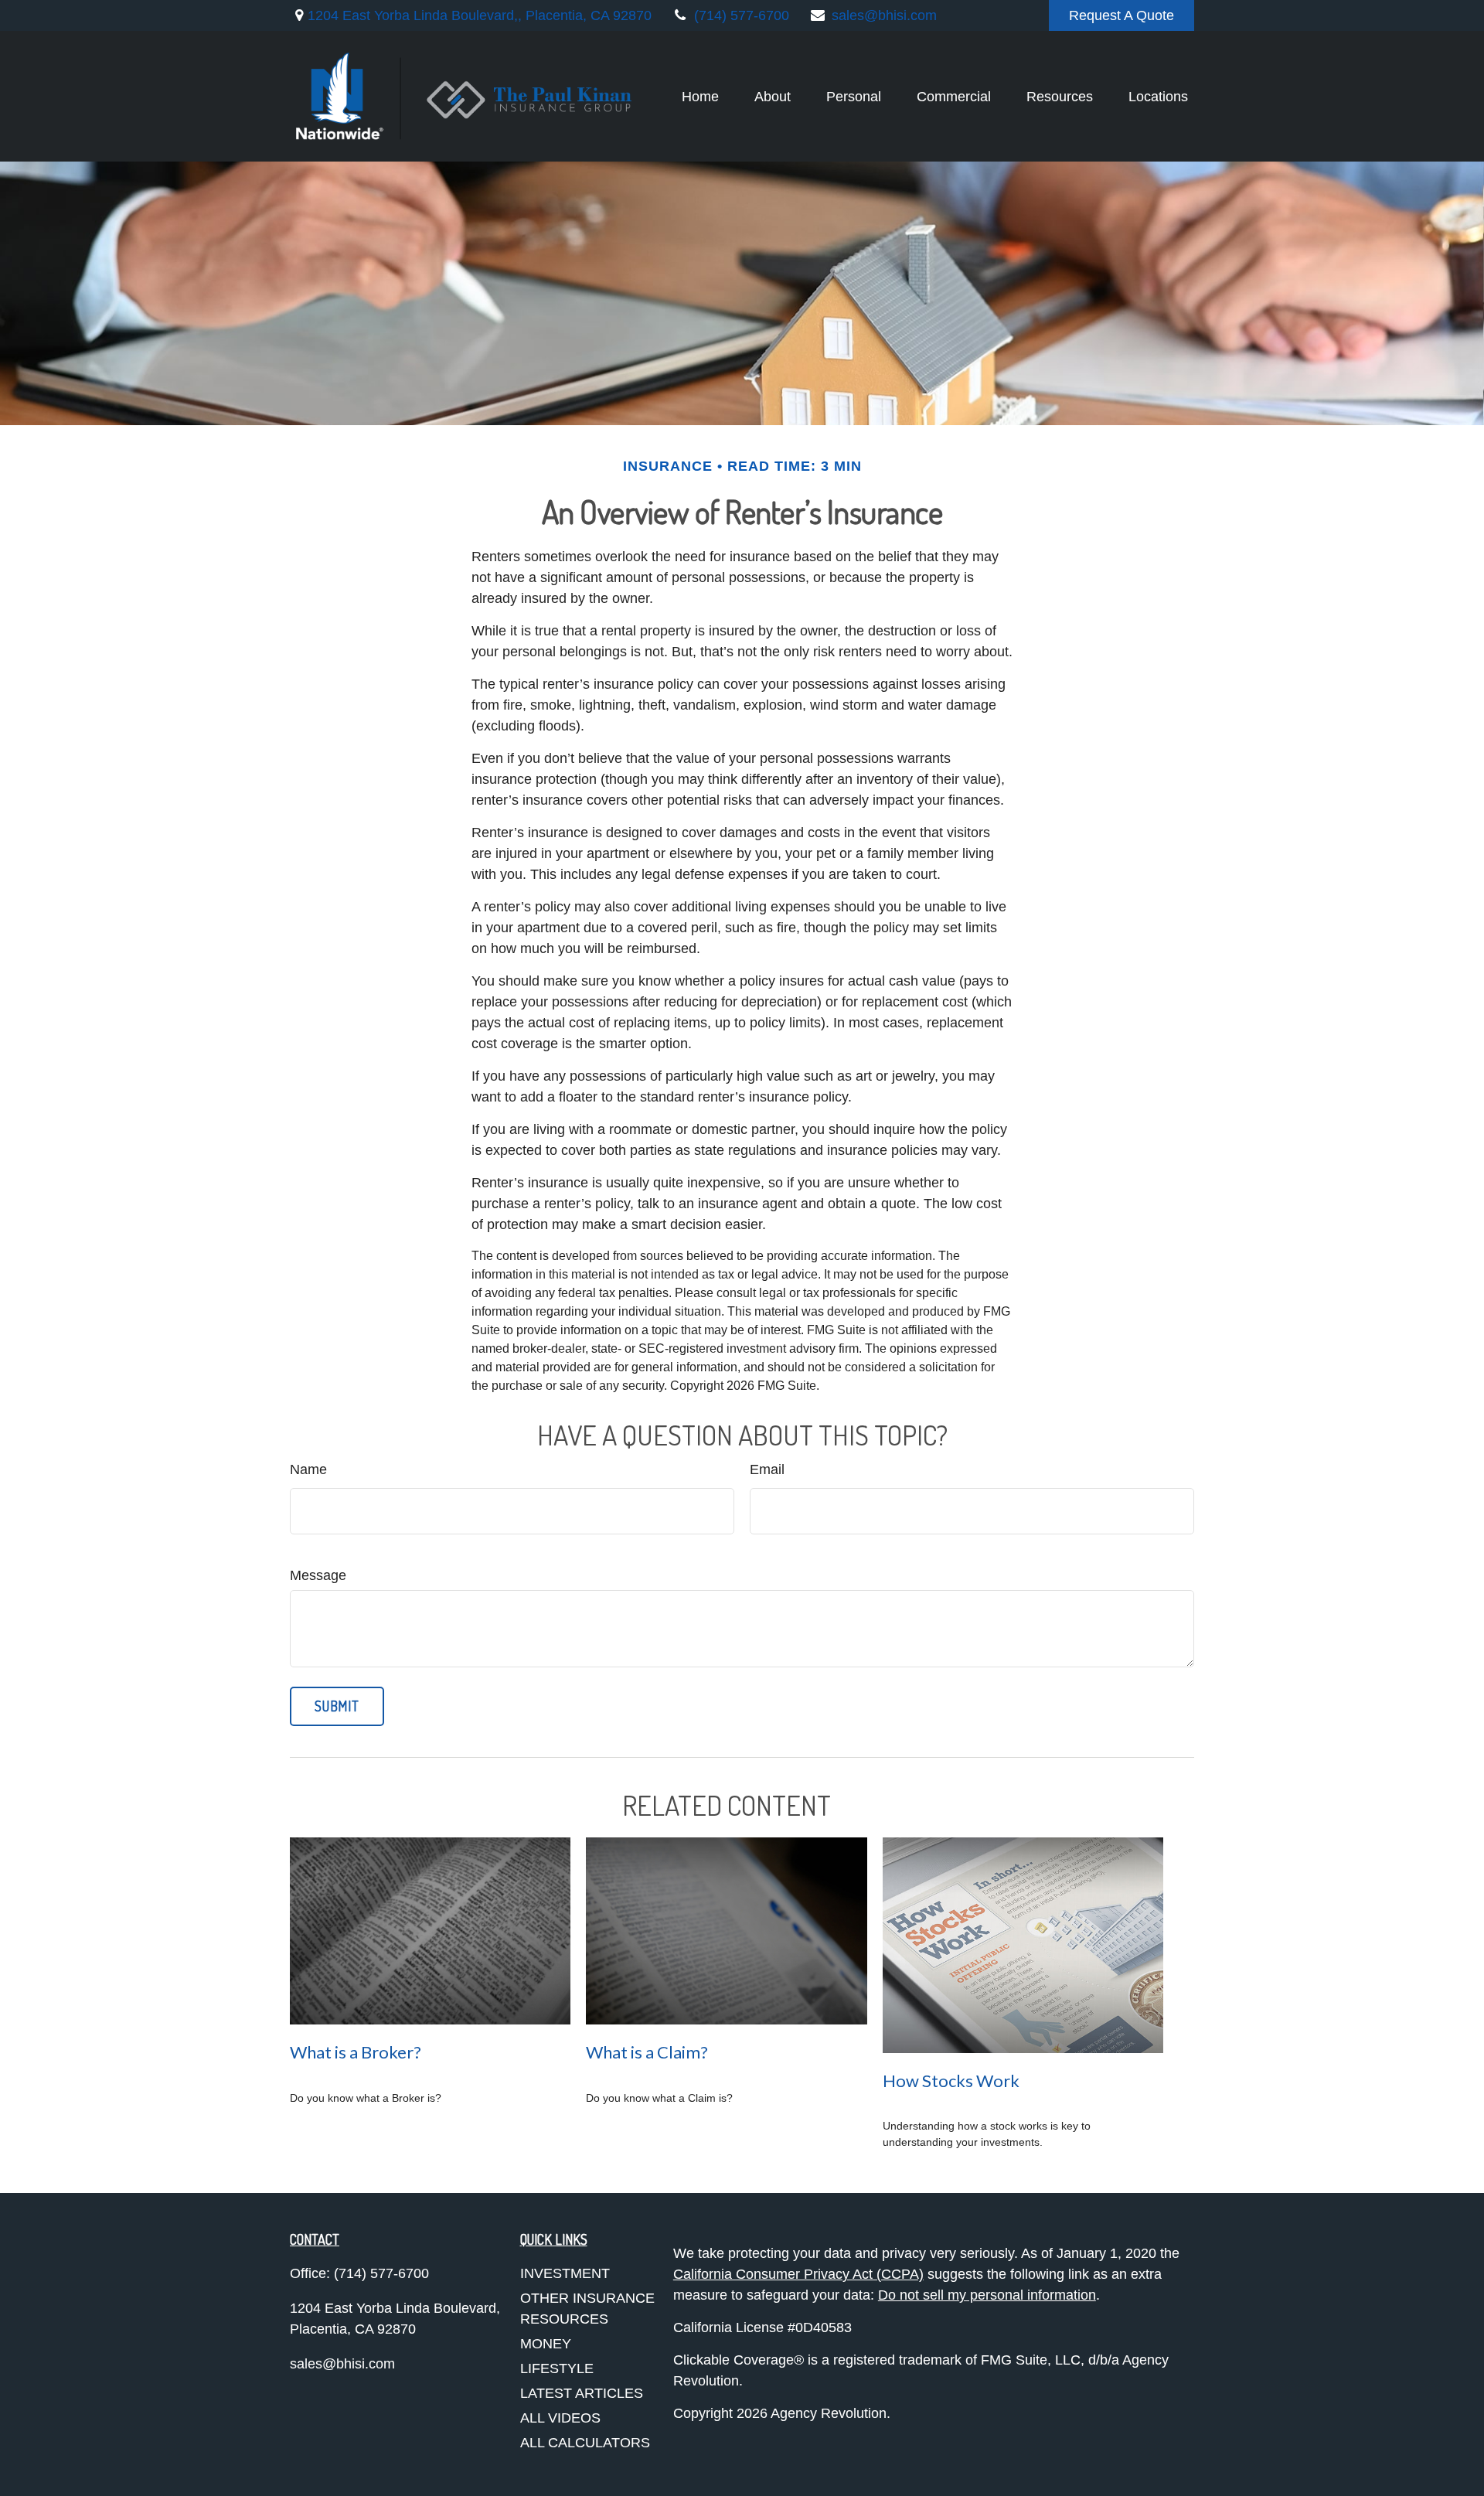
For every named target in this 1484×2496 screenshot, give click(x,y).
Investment (565, 2273)
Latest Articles (582, 2393)
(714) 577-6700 (742, 15)
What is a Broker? (356, 2052)
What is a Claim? (647, 2052)
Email (767, 1469)
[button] (700, 97)
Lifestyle (557, 2368)
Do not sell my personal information (987, 2295)
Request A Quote (1122, 15)
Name (308, 1469)
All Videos (560, 2418)
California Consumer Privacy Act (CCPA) (798, 2274)
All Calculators (585, 2443)
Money (546, 2344)
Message (318, 1575)
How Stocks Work (951, 2081)
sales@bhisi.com (884, 15)
